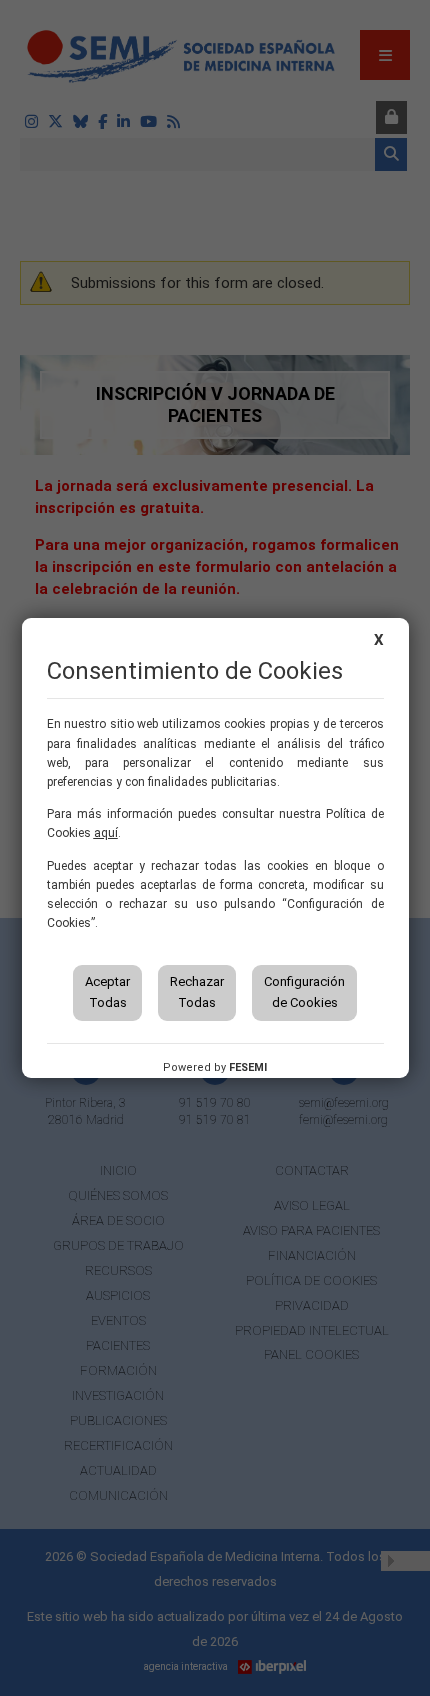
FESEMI (248, 1067)
